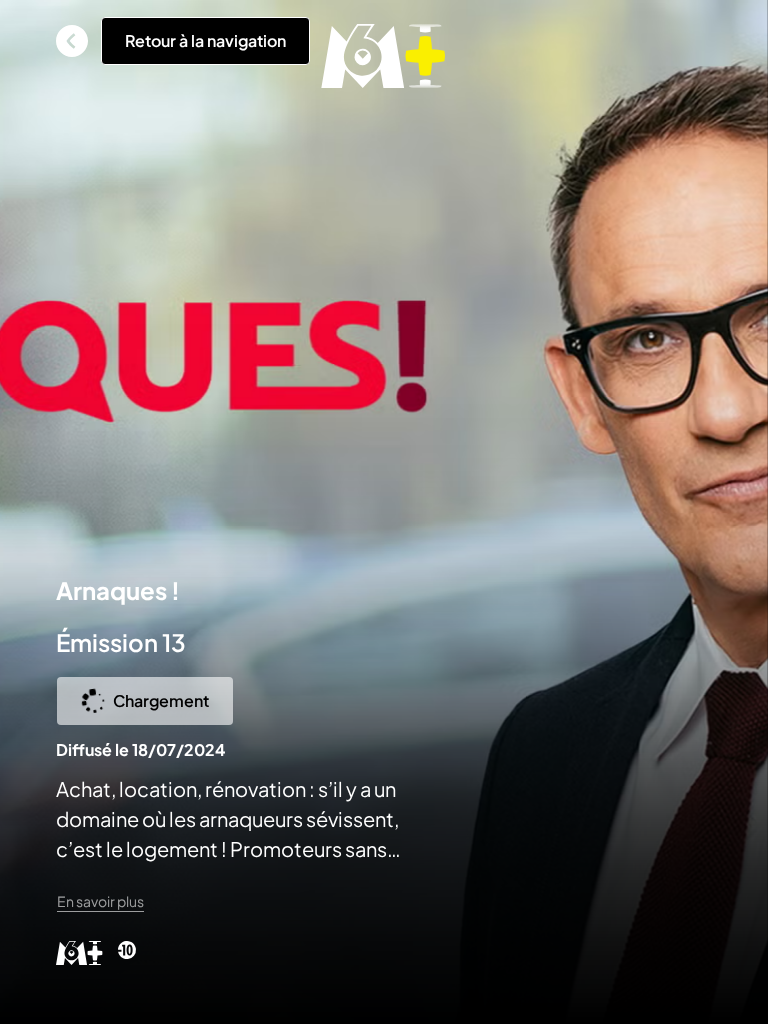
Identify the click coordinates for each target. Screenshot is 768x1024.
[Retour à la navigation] (72, 41)
